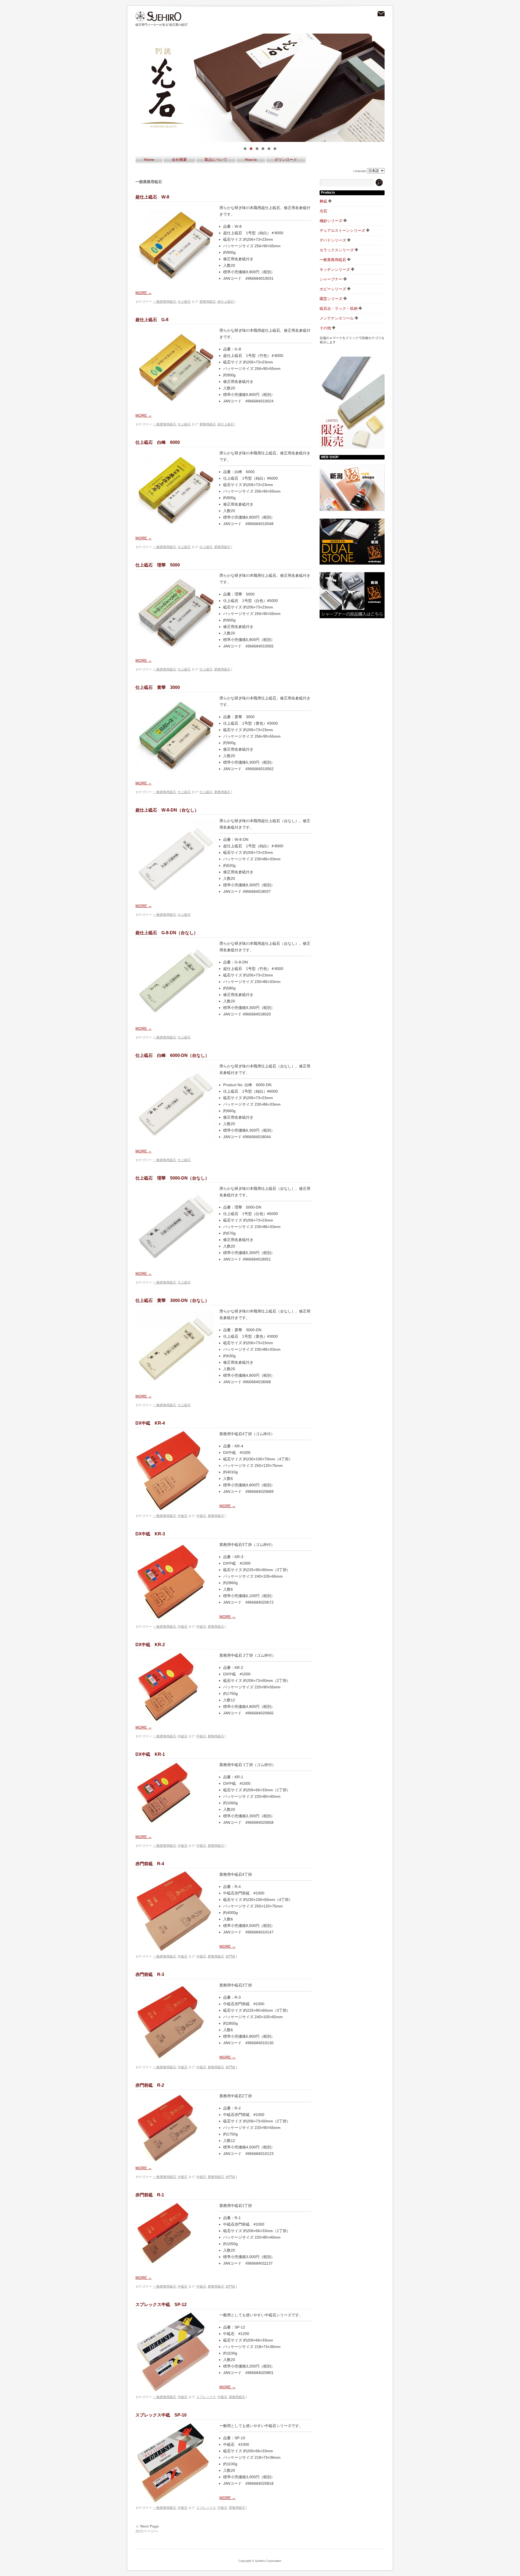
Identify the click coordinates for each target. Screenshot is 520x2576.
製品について (216, 159)
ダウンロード (286, 159)
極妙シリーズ (331, 221)
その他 (325, 328)
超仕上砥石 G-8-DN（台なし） (167, 933)
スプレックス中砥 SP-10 (161, 2415)
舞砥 (323, 201)
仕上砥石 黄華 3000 (158, 687)
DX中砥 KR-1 (150, 1754)
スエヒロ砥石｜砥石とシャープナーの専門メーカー (158, 16)
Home (149, 159)
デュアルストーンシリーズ (342, 230)
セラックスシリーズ (337, 250)
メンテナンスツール (337, 318)
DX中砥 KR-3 (150, 1534)
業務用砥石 (208, 302)
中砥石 (183, 1516)
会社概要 (179, 159)
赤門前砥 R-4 (150, 1864)
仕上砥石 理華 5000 (158, 565)
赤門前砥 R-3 (150, 1974)
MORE (144, 293)
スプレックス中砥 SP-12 (161, 2305)
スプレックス (206, 2397)
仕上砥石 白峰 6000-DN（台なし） (172, 1055)
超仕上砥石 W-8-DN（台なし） (167, 810)
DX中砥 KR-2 (150, 1645)
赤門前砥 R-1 (150, 2195)
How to (251, 159)
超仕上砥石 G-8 (152, 320)
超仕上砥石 (226, 302)
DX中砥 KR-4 (150, 1423)
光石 (323, 211)
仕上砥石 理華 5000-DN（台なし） (172, 1178)
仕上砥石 (184, 302)
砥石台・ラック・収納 (339, 308)
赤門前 (230, 1956)
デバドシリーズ (333, 240)
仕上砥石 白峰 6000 (158, 442)
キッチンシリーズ (335, 269)
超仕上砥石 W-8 (152, 197)
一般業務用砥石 (165, 302)
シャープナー (331, 279)
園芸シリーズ (331, 299)
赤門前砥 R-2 (150, 2085)
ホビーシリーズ (333, 289)
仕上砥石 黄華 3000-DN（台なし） (172, 1300)
